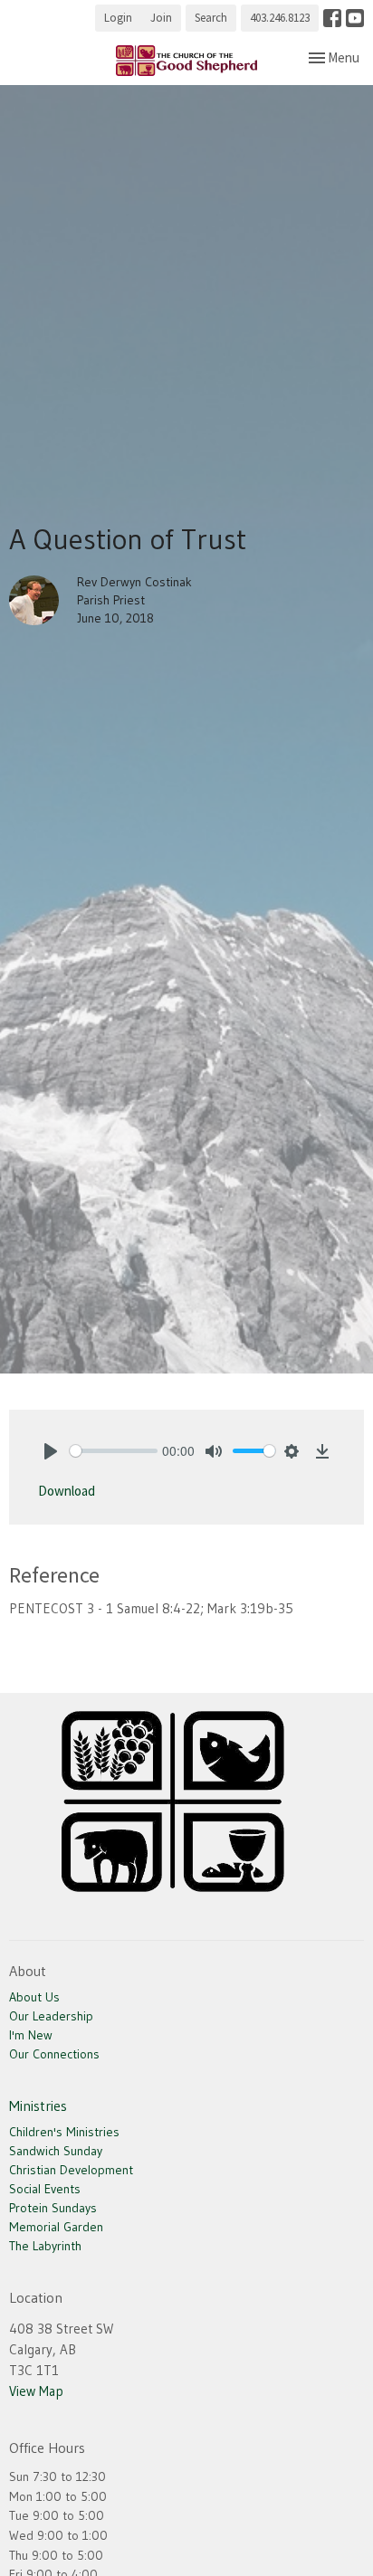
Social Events (45, 2189)
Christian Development (71, 2170)
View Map (36, 2391)
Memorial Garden (56, 2227)
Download (67, 1491)
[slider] (114, 1451)
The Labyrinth (45, 2246)
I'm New (31, 2035)
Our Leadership (51, 2016)
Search (211, 18)
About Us (34, 1997)
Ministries (38, 2105)
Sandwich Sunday (56, 2151)
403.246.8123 (280, 18)
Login (118, 18)
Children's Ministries (64, 2132)
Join (161, 18)
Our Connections (54, 2054)
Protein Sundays (53, 2208)
